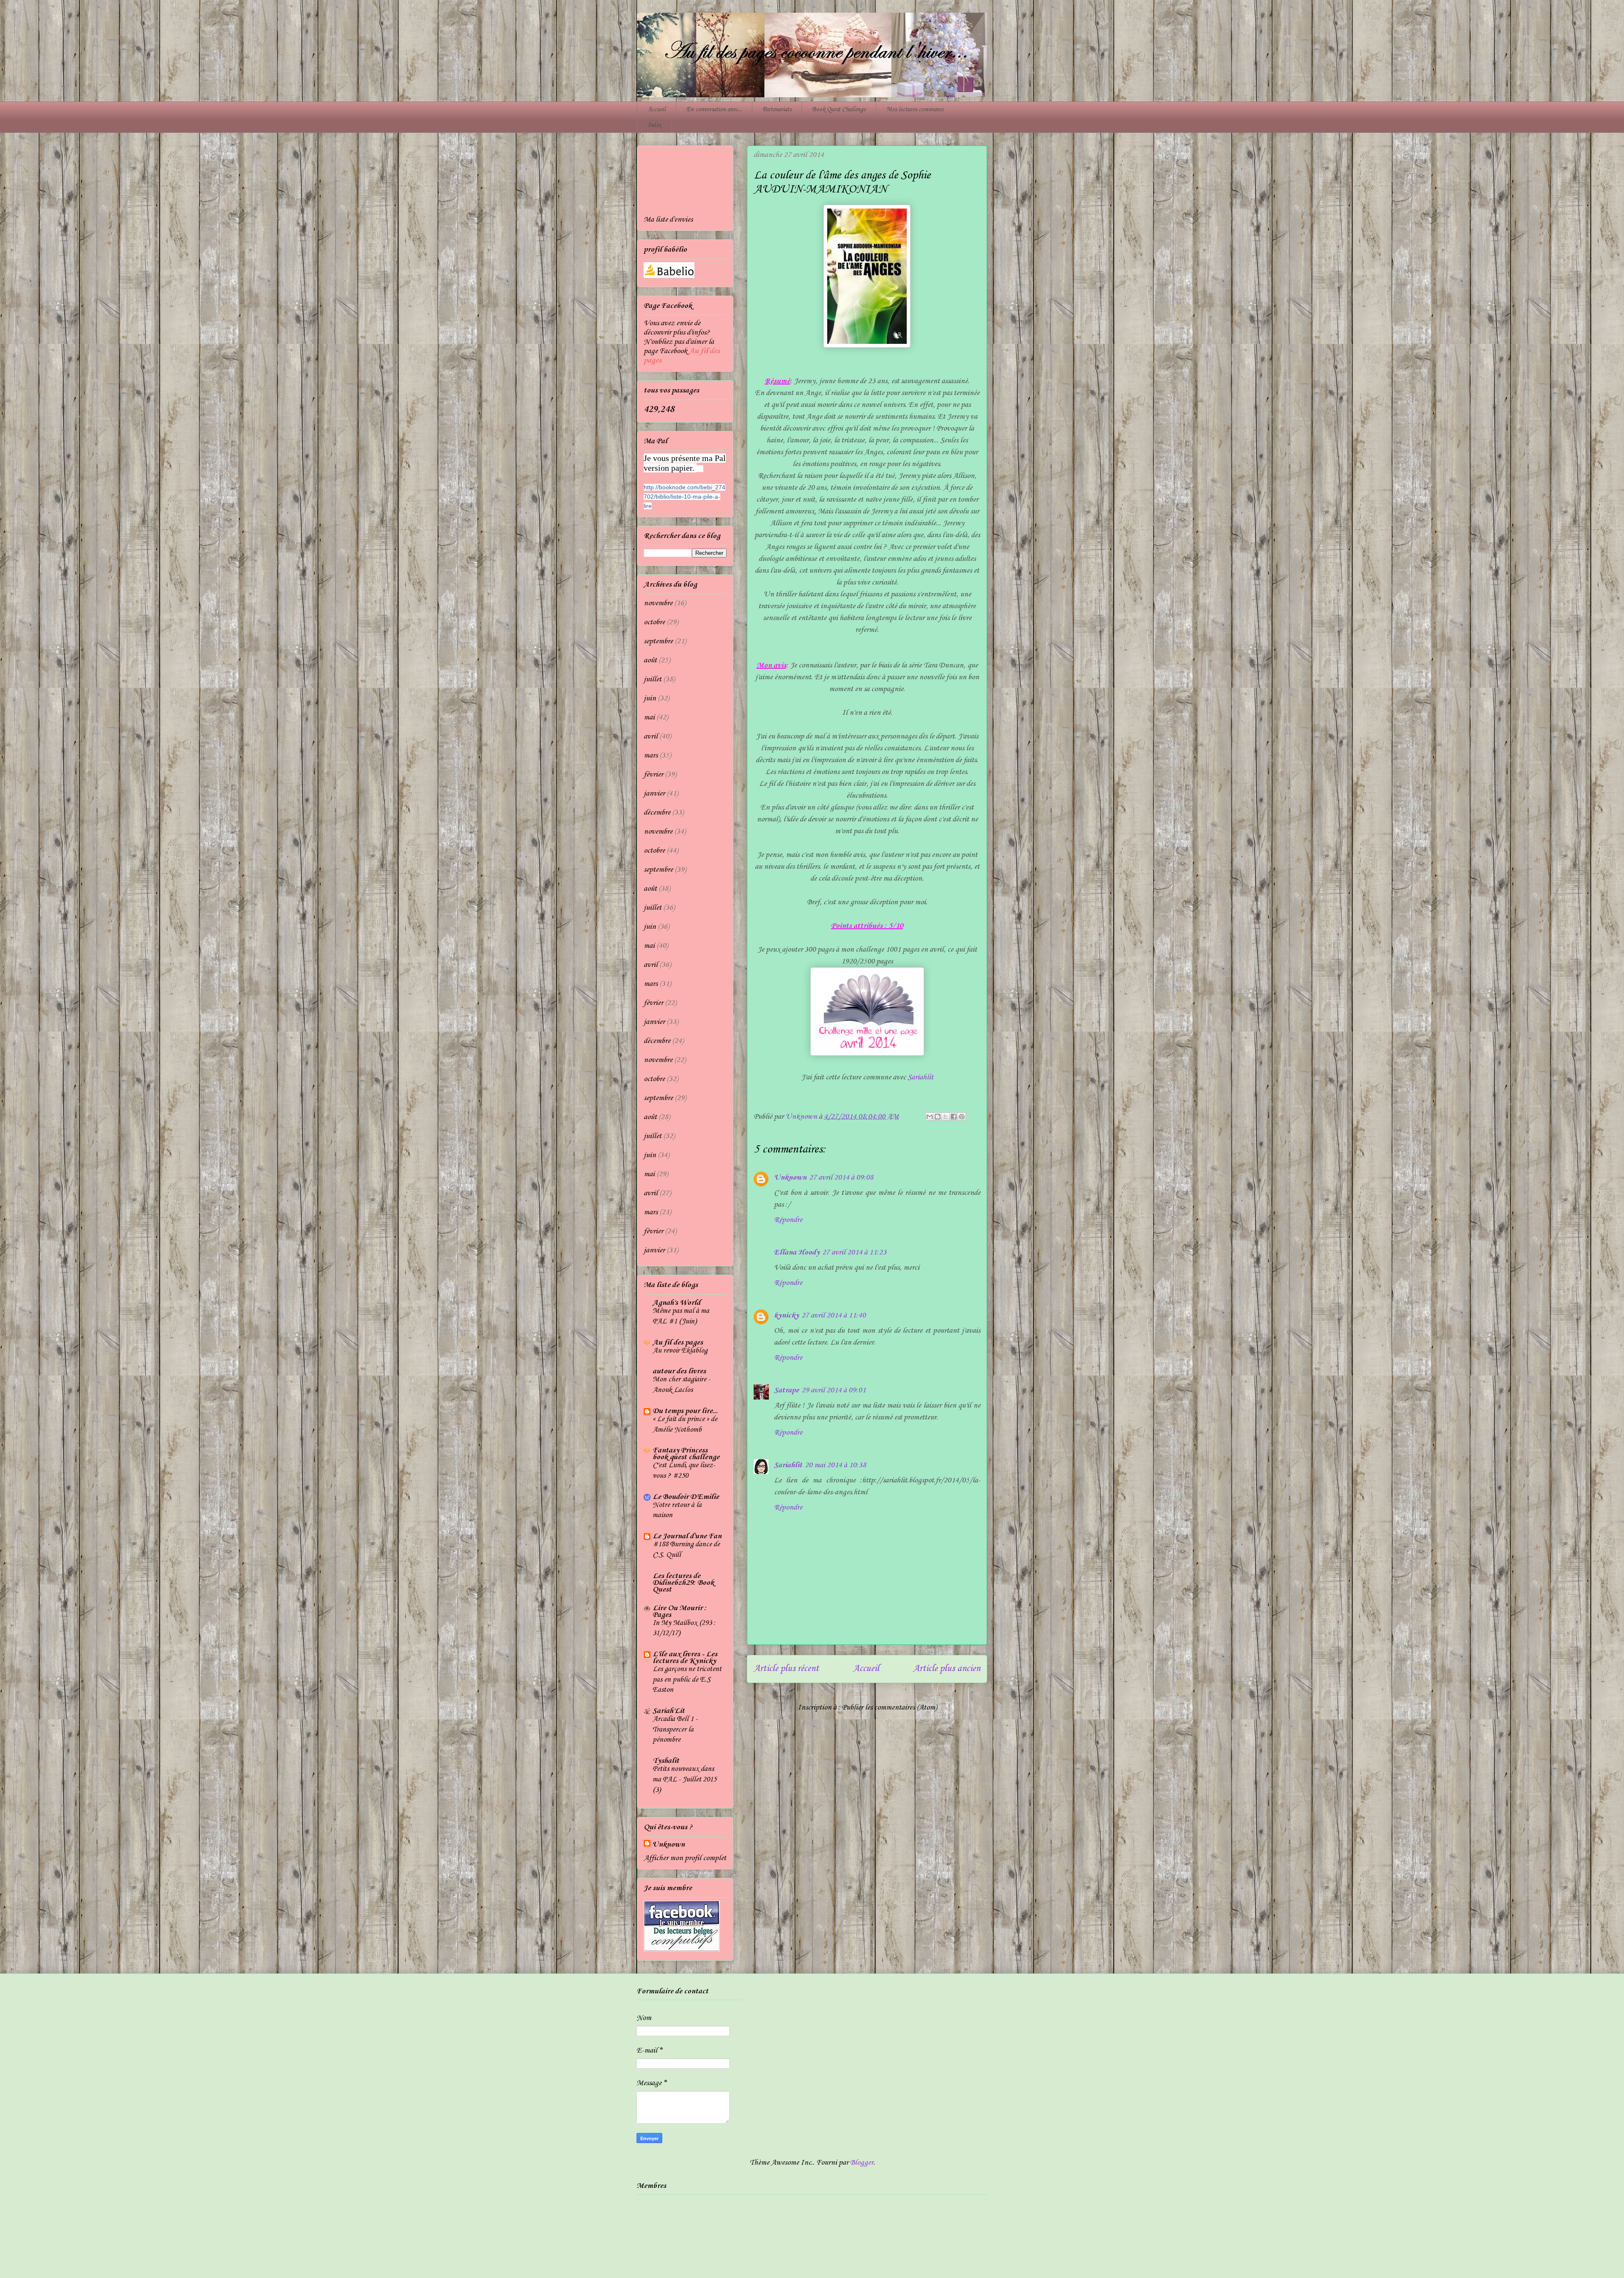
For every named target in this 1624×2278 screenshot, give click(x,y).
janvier (654, 793)
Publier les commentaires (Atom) (889, 1707)
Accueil (657, 110)
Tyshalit (666, 1761)
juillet (653, 679)
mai (649, 717)
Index (654, 125)
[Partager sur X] (946, 1117)
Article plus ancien (947, 1669)
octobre (654, 622)
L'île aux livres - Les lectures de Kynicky (685, 1658)
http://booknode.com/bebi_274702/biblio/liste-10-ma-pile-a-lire (684, 497)
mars (651, 755)
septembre (658, 641)
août (650, 660)
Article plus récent (786, 1669)
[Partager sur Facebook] (954, 1117)
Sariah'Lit (669, 1711)
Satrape (786, 1390)
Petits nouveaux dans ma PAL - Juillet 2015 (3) (684, 1779)
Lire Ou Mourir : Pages (680, 1611)
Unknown (790, 1177)
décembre (657, 812)
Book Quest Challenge (839, 110)
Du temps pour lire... (685, 1411)
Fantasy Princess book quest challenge (686, 1454)
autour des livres (679, 1371)
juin (650, 698)
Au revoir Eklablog (680, 1351)
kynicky (786, 1315)
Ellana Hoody (797, 1252)
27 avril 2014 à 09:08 (841, 1177)
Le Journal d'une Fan (687, 1536)
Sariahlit (920, 1077)
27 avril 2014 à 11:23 (854, 1252)
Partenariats (777, 110)
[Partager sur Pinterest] (962, 1117)
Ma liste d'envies (668, 220)
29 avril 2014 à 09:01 (834, 1390)
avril (651, 736)
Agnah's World (676, 1303)
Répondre (788, 1220)
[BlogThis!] (938, 1117)
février (653, 774)
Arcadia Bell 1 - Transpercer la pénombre (675, 1729)
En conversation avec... (714, 110)
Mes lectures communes (915, 110)
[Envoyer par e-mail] (930, 1117)
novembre (658, 603)
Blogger (862, 2163)
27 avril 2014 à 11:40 (834, 1315)
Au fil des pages (678, 1342)
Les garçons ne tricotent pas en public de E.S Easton (687, 1680)
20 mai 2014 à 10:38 (835, 1465)
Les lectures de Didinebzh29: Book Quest (683, 1583)
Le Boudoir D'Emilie (686, 1497)
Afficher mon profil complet (685, 1858)
